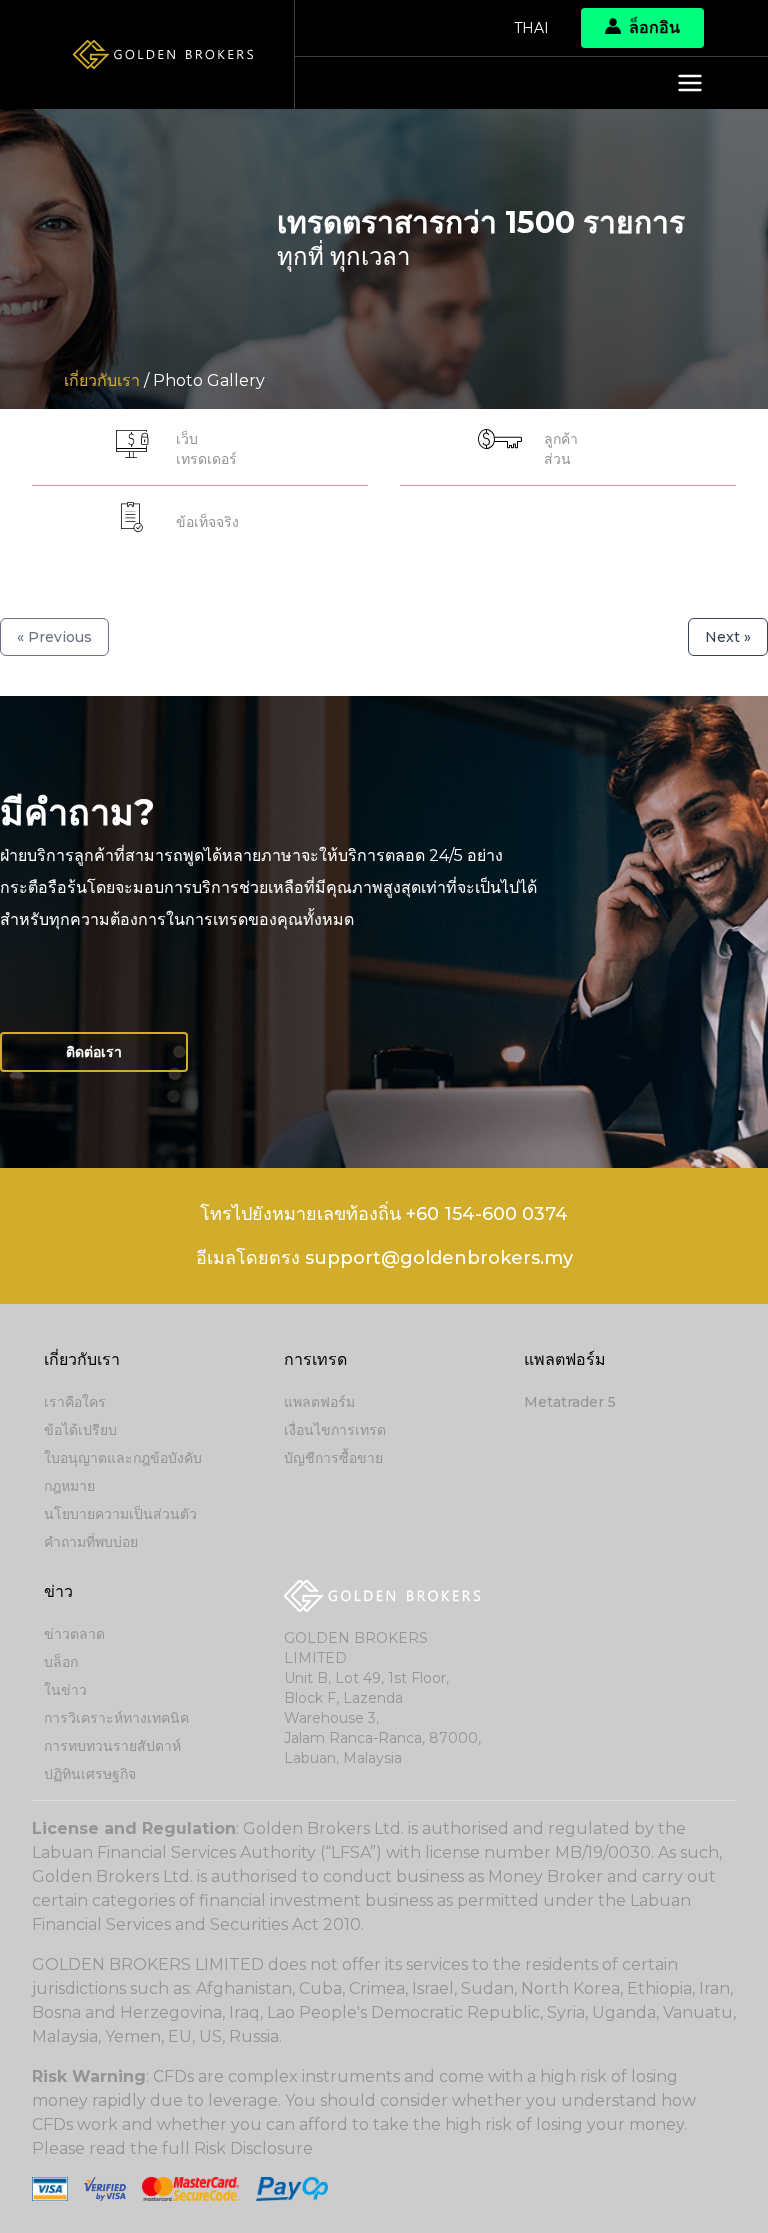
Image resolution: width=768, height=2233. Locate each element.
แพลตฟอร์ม (319, 1402)
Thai (531, 28)
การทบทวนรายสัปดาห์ (112, 1746)
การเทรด (315, 1359)
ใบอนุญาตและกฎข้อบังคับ (123, 1458)
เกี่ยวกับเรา (82, 1359)
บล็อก (61, 1662)
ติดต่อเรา (94, 1052)
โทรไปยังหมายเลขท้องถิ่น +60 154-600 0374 (384, 1214)
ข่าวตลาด (74, 1634)
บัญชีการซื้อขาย (333, 1458)
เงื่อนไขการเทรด (335, 1430)
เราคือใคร (75, 1402)
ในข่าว (65, 1690)
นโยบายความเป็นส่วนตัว (120, 1514)
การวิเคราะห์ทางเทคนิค (116, 1718)
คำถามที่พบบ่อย (91, 1542)
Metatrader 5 (570, 1402)
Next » (728, 637)
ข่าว (58, 1591)
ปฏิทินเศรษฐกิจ (90, 1774)
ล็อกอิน (654, 27)
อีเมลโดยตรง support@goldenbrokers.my (384, 1258)
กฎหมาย (69, 1486)
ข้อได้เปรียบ (80, 1430)
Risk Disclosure (253, 2148)
